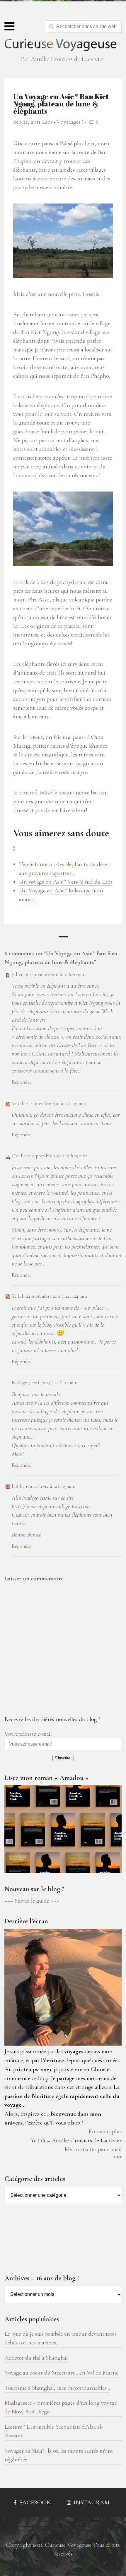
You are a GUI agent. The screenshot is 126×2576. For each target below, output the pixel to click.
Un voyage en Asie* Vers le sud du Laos (66, 882)
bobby (18, 1486)
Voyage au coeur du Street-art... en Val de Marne (61, 2373)
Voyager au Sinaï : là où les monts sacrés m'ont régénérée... (59, 2455)
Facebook (34, 2502)
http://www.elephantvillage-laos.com (51, 1506)
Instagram (91, 2502)
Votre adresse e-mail (28, 1734)
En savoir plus (105, 2131)
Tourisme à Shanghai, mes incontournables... (57, 2388)
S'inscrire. (63, 1758)
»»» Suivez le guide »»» (32, 1901)
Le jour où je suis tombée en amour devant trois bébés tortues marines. (61, 2338)
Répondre (22, 1082)
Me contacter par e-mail (93, 2149)
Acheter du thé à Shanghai (36, 2358)
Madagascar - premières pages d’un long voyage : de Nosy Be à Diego (62, 2407)
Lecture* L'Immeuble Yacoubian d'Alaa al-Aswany (54, 2431)
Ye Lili (18, 1103)
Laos (47, 122)
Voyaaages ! (70, 122)
